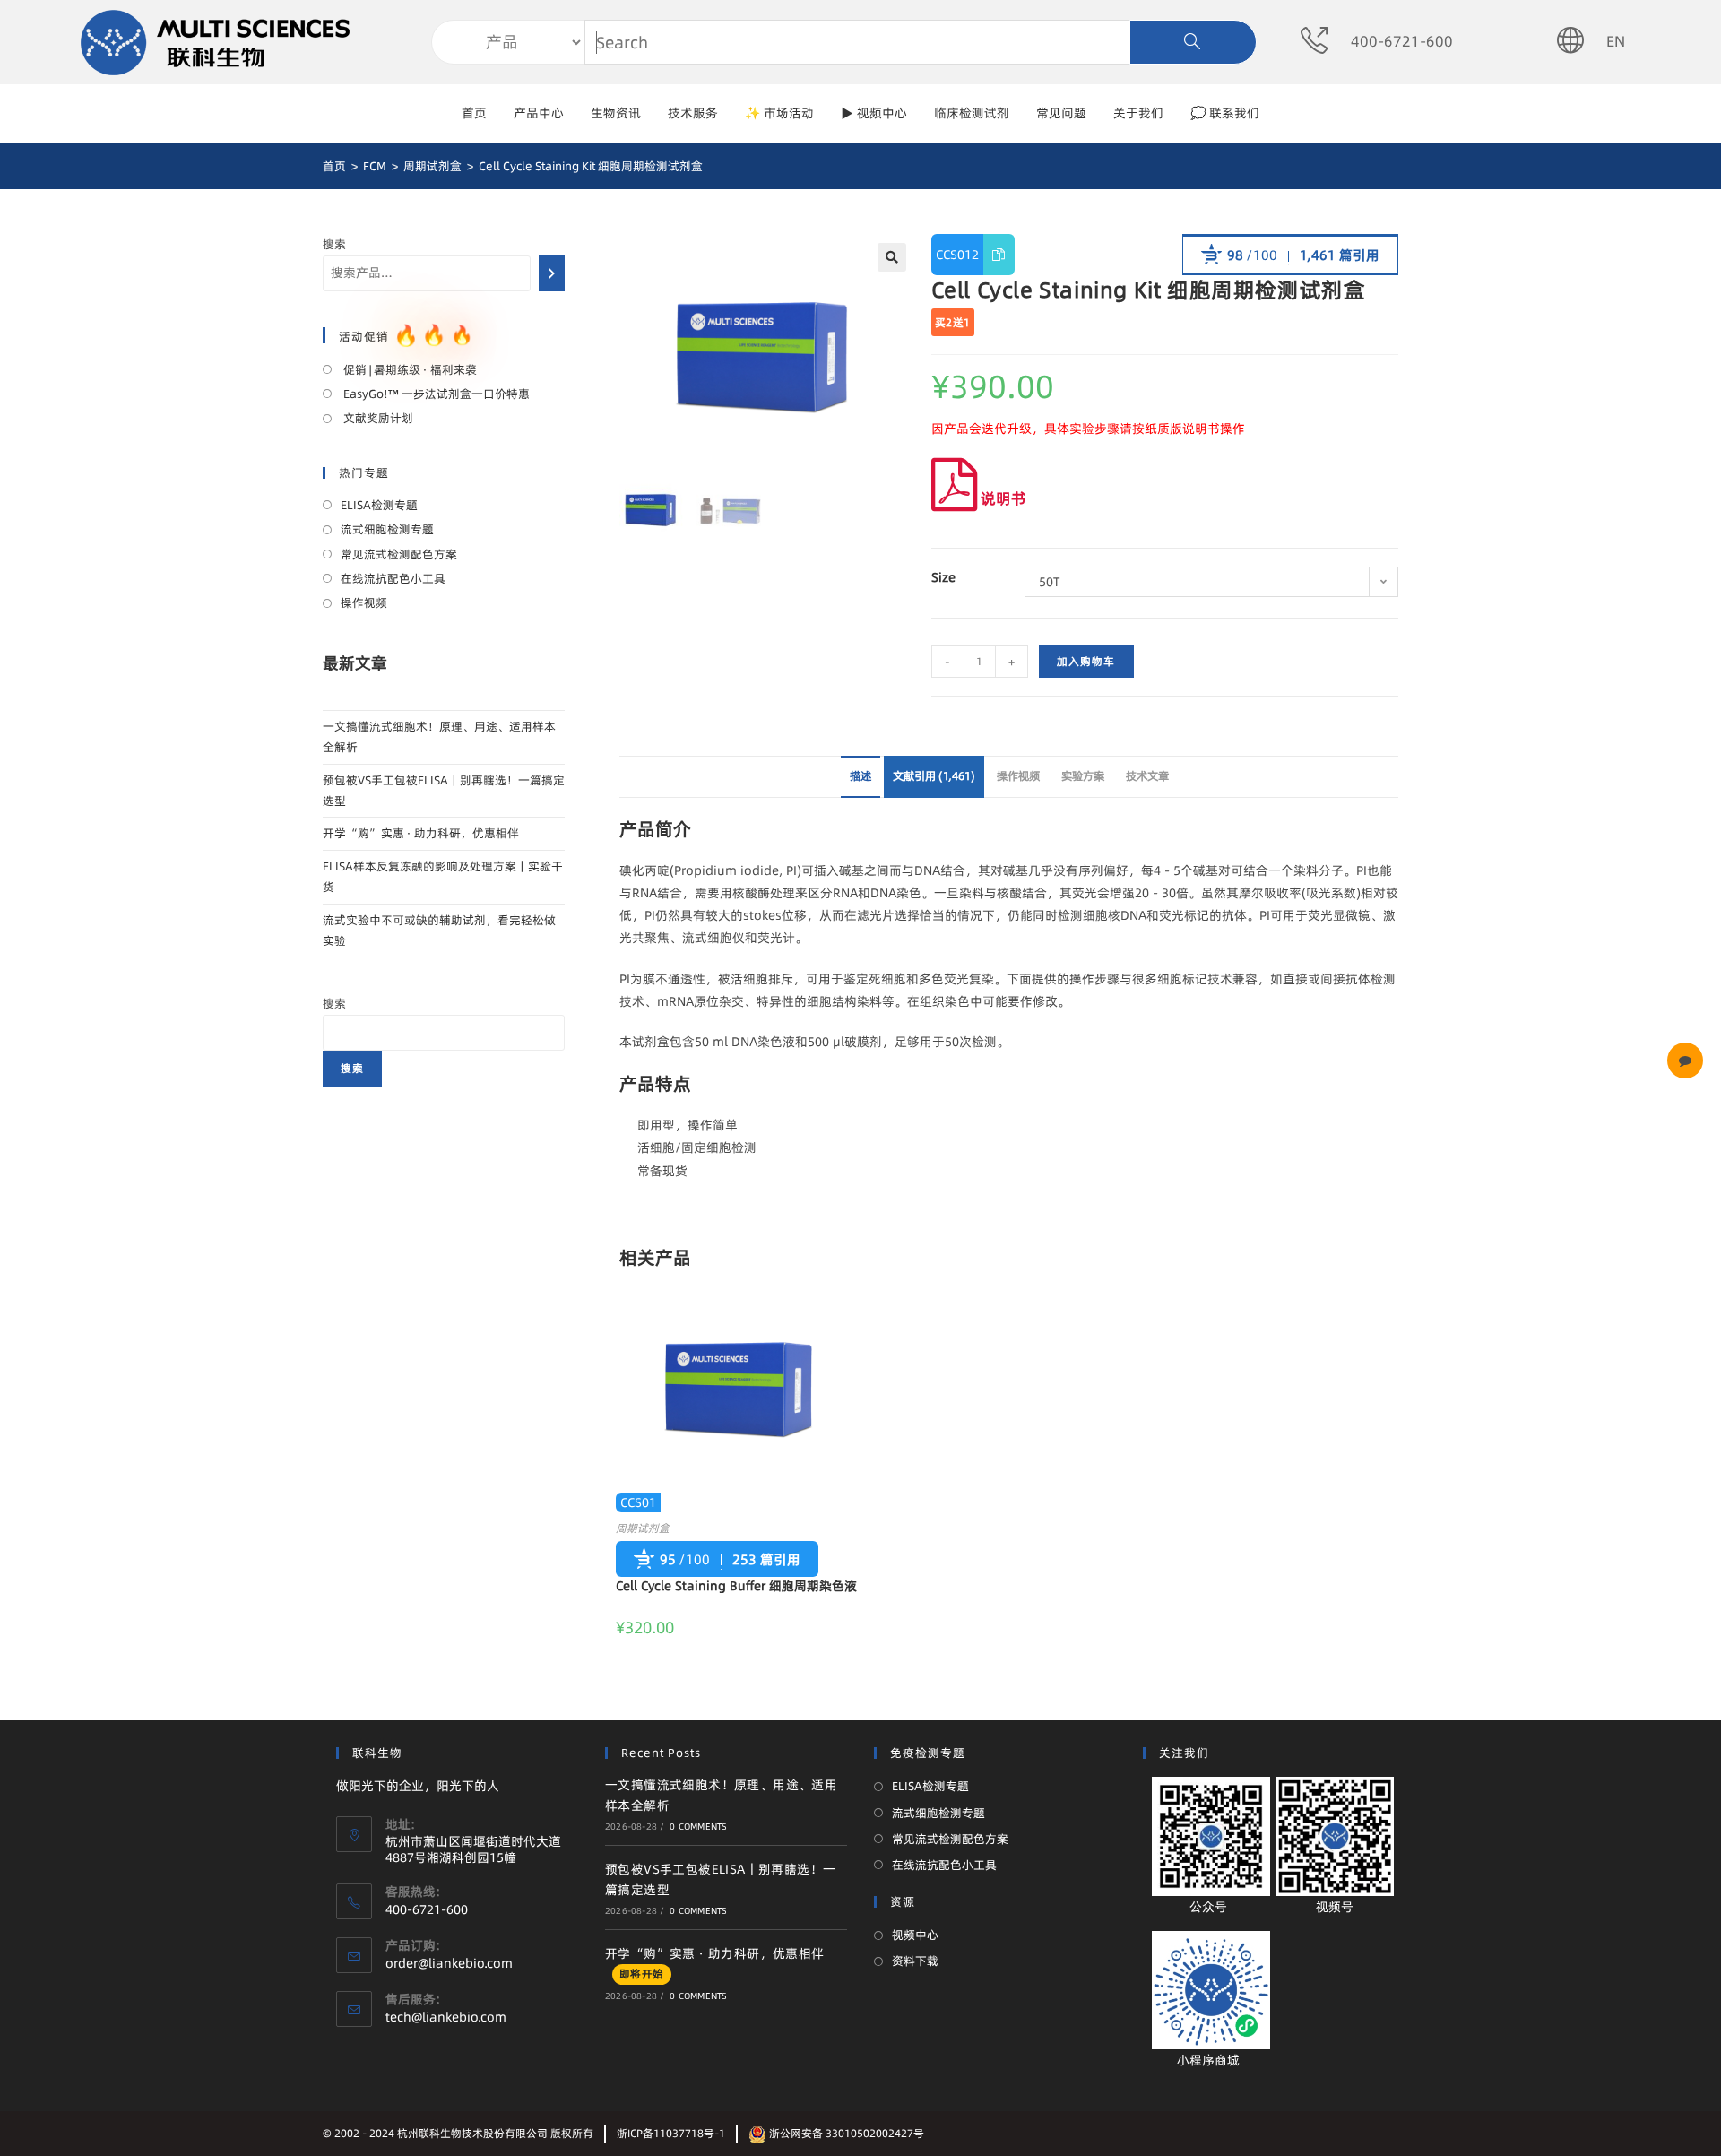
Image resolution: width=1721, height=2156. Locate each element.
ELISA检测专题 (379, 505)
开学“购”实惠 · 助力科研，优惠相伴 (421, 833)
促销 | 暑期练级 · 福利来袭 (409, 369)
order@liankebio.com (449, 1963)
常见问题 (1061, 113)
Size (943, 577)
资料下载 (915, 1961)
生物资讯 (616, 113)
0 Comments (698, 1826)
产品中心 (539, 113)
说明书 (1002, 498)
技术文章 (1147, 776)
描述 (860, 776)
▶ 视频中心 (874, 113)
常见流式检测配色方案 (399, 554)
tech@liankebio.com (446, 2017)
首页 (474, 113)
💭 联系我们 (1225, 113)
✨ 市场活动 (779, 113)
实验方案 (1083, 776)
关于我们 (1138, 113)
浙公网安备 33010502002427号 (845, 2133)
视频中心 (915, 1935)
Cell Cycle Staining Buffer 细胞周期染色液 (736, 1586)
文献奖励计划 (377, 418)
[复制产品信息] (999, 255)
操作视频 (1018, 776)
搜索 (334, 244)
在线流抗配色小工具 (393, 578)
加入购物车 (1086, 661)
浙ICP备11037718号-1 (671, 2133)
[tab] (860, 777)
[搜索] (552, 273)
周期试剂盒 (643, 1528)
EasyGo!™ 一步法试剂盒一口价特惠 (435, 394)
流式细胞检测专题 (387, 529)
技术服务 (693, 113)
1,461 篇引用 (1340, 255)
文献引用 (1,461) (934, 776)
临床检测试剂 (972, 113)
